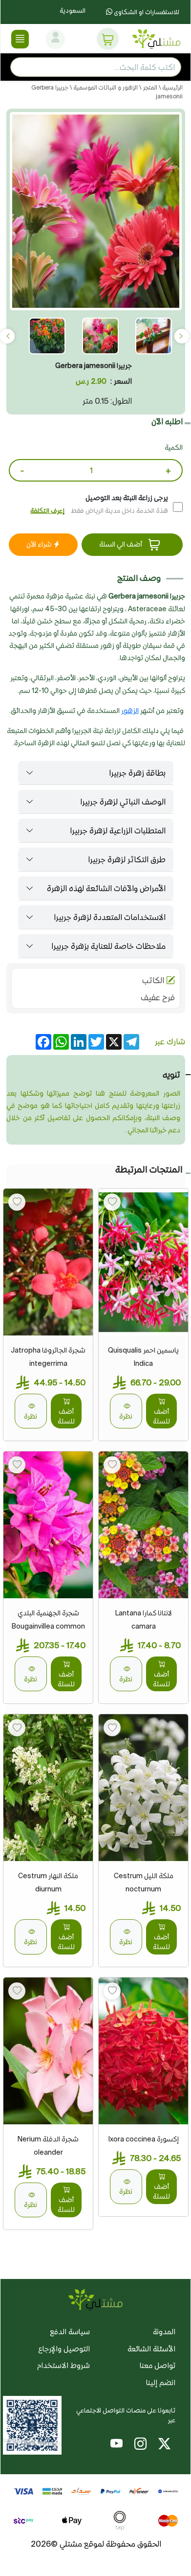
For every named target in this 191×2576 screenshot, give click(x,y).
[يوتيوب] (117, 2445)
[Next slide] (7, 336)
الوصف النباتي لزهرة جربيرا (123, 802)
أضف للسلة (161, 1416)
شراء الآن (40, 544)
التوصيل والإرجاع (64, 2349)
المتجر (149, 87)
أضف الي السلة (121, 544)
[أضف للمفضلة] (112, 1202)
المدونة (164, 2332)
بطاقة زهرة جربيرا (137, 773)
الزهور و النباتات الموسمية (105, 87)
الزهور (130, 711)
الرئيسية (172, 87)
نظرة (126, 1416)
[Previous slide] (182, 336)
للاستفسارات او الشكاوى (146, 12)
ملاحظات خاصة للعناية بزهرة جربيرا (108, 946)
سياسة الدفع (70, 2332)
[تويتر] (164, 2445)
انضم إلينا (161, 2382)
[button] (108, 39)
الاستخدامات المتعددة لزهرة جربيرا (110, 917)
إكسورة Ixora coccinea (144, 2139)
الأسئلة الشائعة (151, 2349)
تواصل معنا (158, 2365)
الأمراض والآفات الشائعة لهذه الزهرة (106, 888)
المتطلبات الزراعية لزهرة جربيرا (118, 830)
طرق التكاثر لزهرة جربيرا (127, 859)
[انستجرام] (140, 2445)
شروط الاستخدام (64, 2365)
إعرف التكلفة (47, 511)
